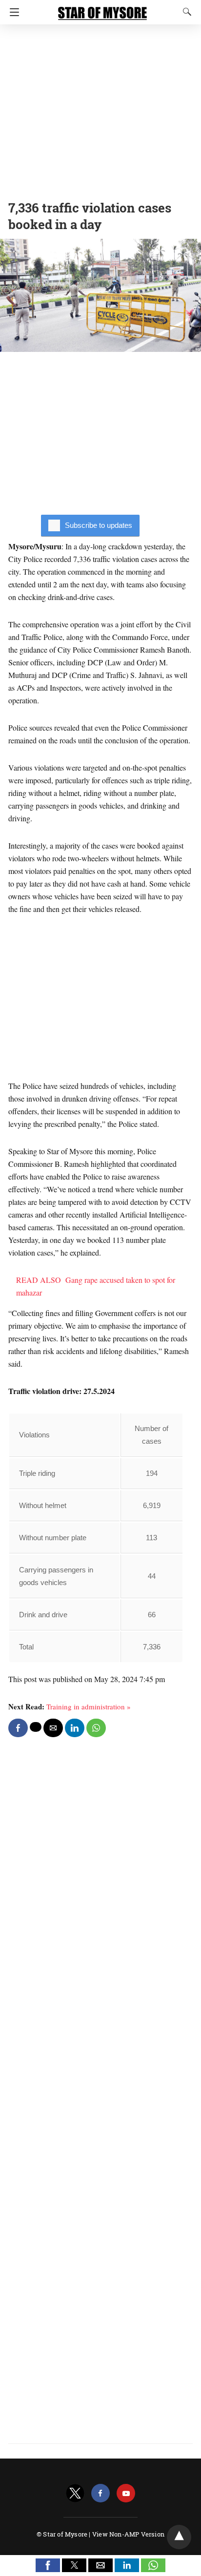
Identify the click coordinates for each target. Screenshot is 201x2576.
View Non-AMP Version (128, 2534)
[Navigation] (12, 12)
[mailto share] (53, 1728)
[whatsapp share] (96, 1728)
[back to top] (179, 2537)
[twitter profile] (75, 2493)
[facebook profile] (100, 2493)
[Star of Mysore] (102, 9)
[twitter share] (36, 1727)
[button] (48, 2565)
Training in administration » (89, 1706)
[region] (100, 110)
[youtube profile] (126, 2493)
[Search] (185, 12)
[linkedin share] (75, 1728)
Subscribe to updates (99, 525)
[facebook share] (18, 1728)
